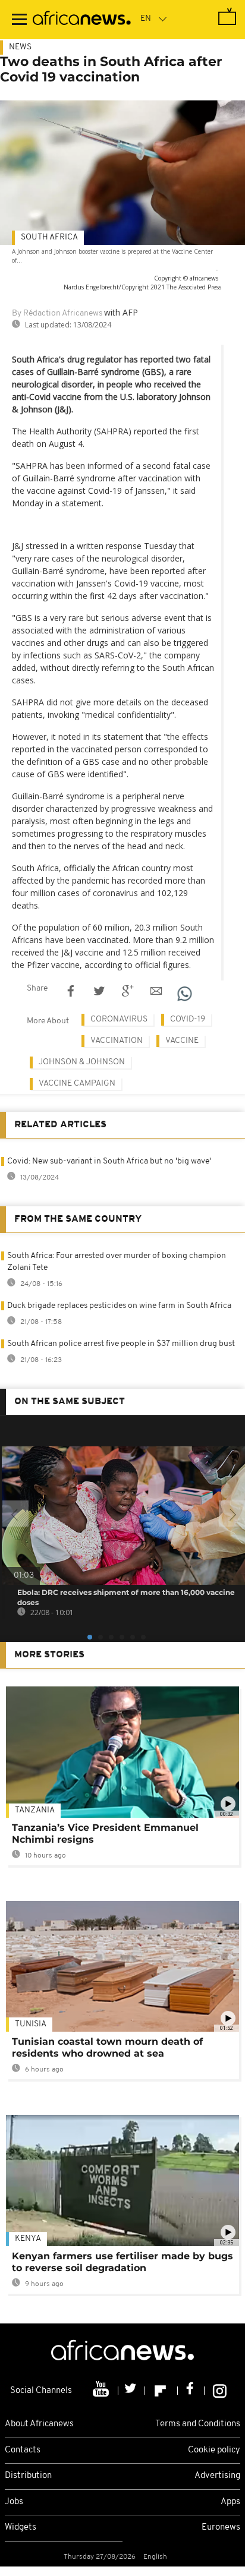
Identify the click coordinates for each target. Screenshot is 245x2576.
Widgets (21, 2528)
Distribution (28, 2476)
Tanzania (35, 1810)
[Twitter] (132, 2391)
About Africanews (39, 2424)
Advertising (217, 2476)
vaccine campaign (77, 1084)
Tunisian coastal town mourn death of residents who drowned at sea (107, 2047)
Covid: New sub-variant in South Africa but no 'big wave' (109, 1161)
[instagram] (220, 2391)
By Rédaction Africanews (57, 313)
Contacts (23, 2450)
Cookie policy (214, 2450)
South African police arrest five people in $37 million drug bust (121, 1344)
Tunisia (31, 2024)
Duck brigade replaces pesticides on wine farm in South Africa (119, 1306)
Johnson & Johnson (82, 1062)
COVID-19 (188, 1019)
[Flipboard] (161, 2391)
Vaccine (182, 1041)
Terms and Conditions (198, 2424)
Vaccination (117, 1041)
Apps (230, 2502)
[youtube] (102, 2391)
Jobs (14, 2502)
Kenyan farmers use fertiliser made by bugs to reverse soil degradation (122, 2262)
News (20, 47)
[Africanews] (82, 20)
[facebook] (191, 2391)
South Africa (49, 237)
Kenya (28, 2239)
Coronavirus (119, 1019)
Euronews (221, 2528)
